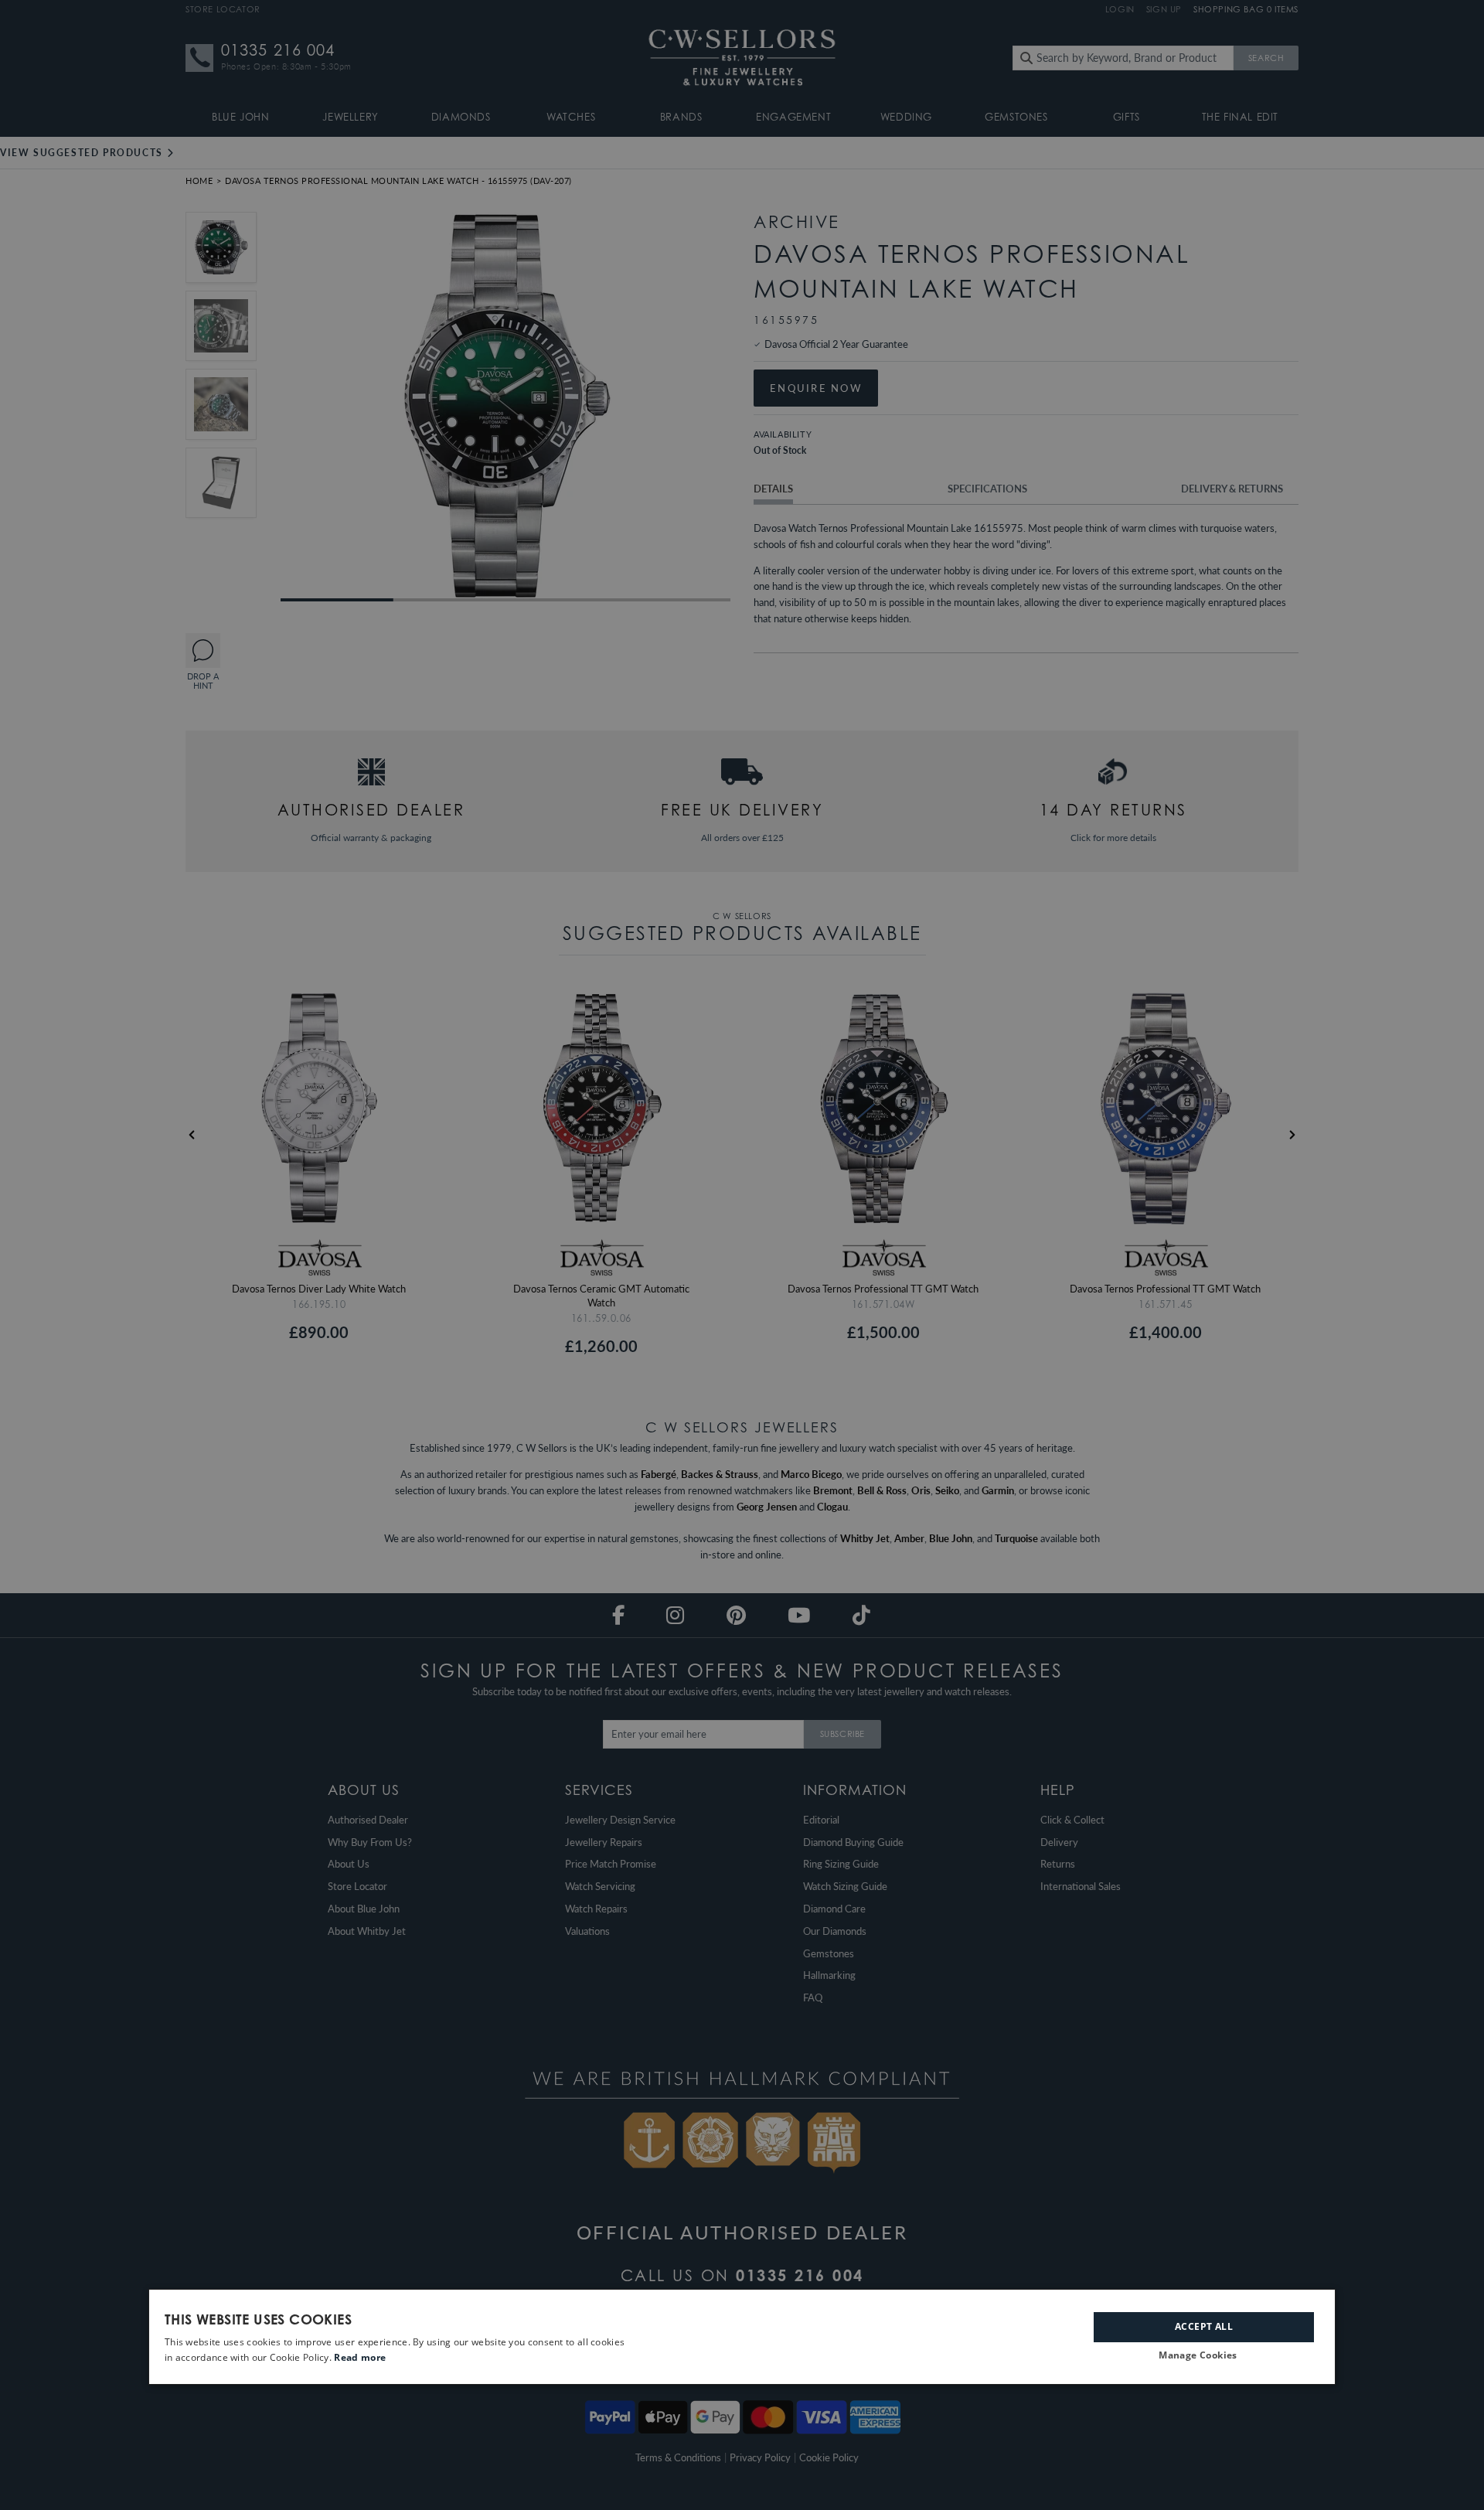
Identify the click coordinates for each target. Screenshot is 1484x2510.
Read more (360, 2357)
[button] (1204, 2356)
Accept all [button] (1204, 2326)
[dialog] (742, 2337)
